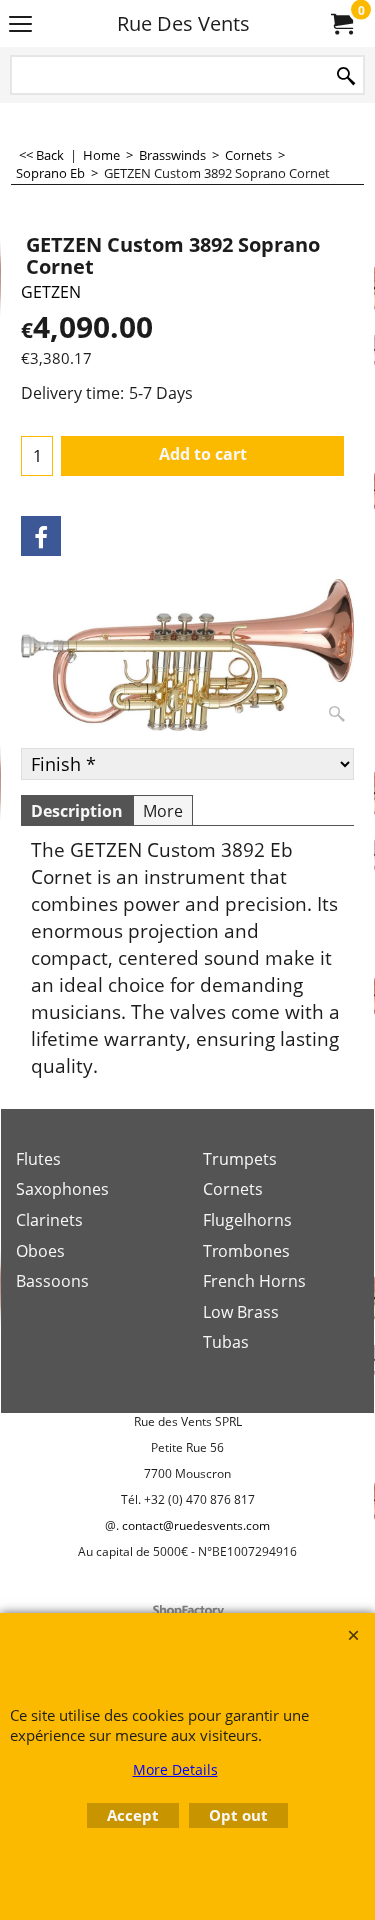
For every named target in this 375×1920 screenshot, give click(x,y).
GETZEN (51, 292)
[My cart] (341, 24)
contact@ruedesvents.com (196, 1525)
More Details (175, 1769)
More (163, 811)
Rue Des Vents (183, 23)
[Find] (346, 76)
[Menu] (20, 25)
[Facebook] (41, 536)
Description (77, 811)
